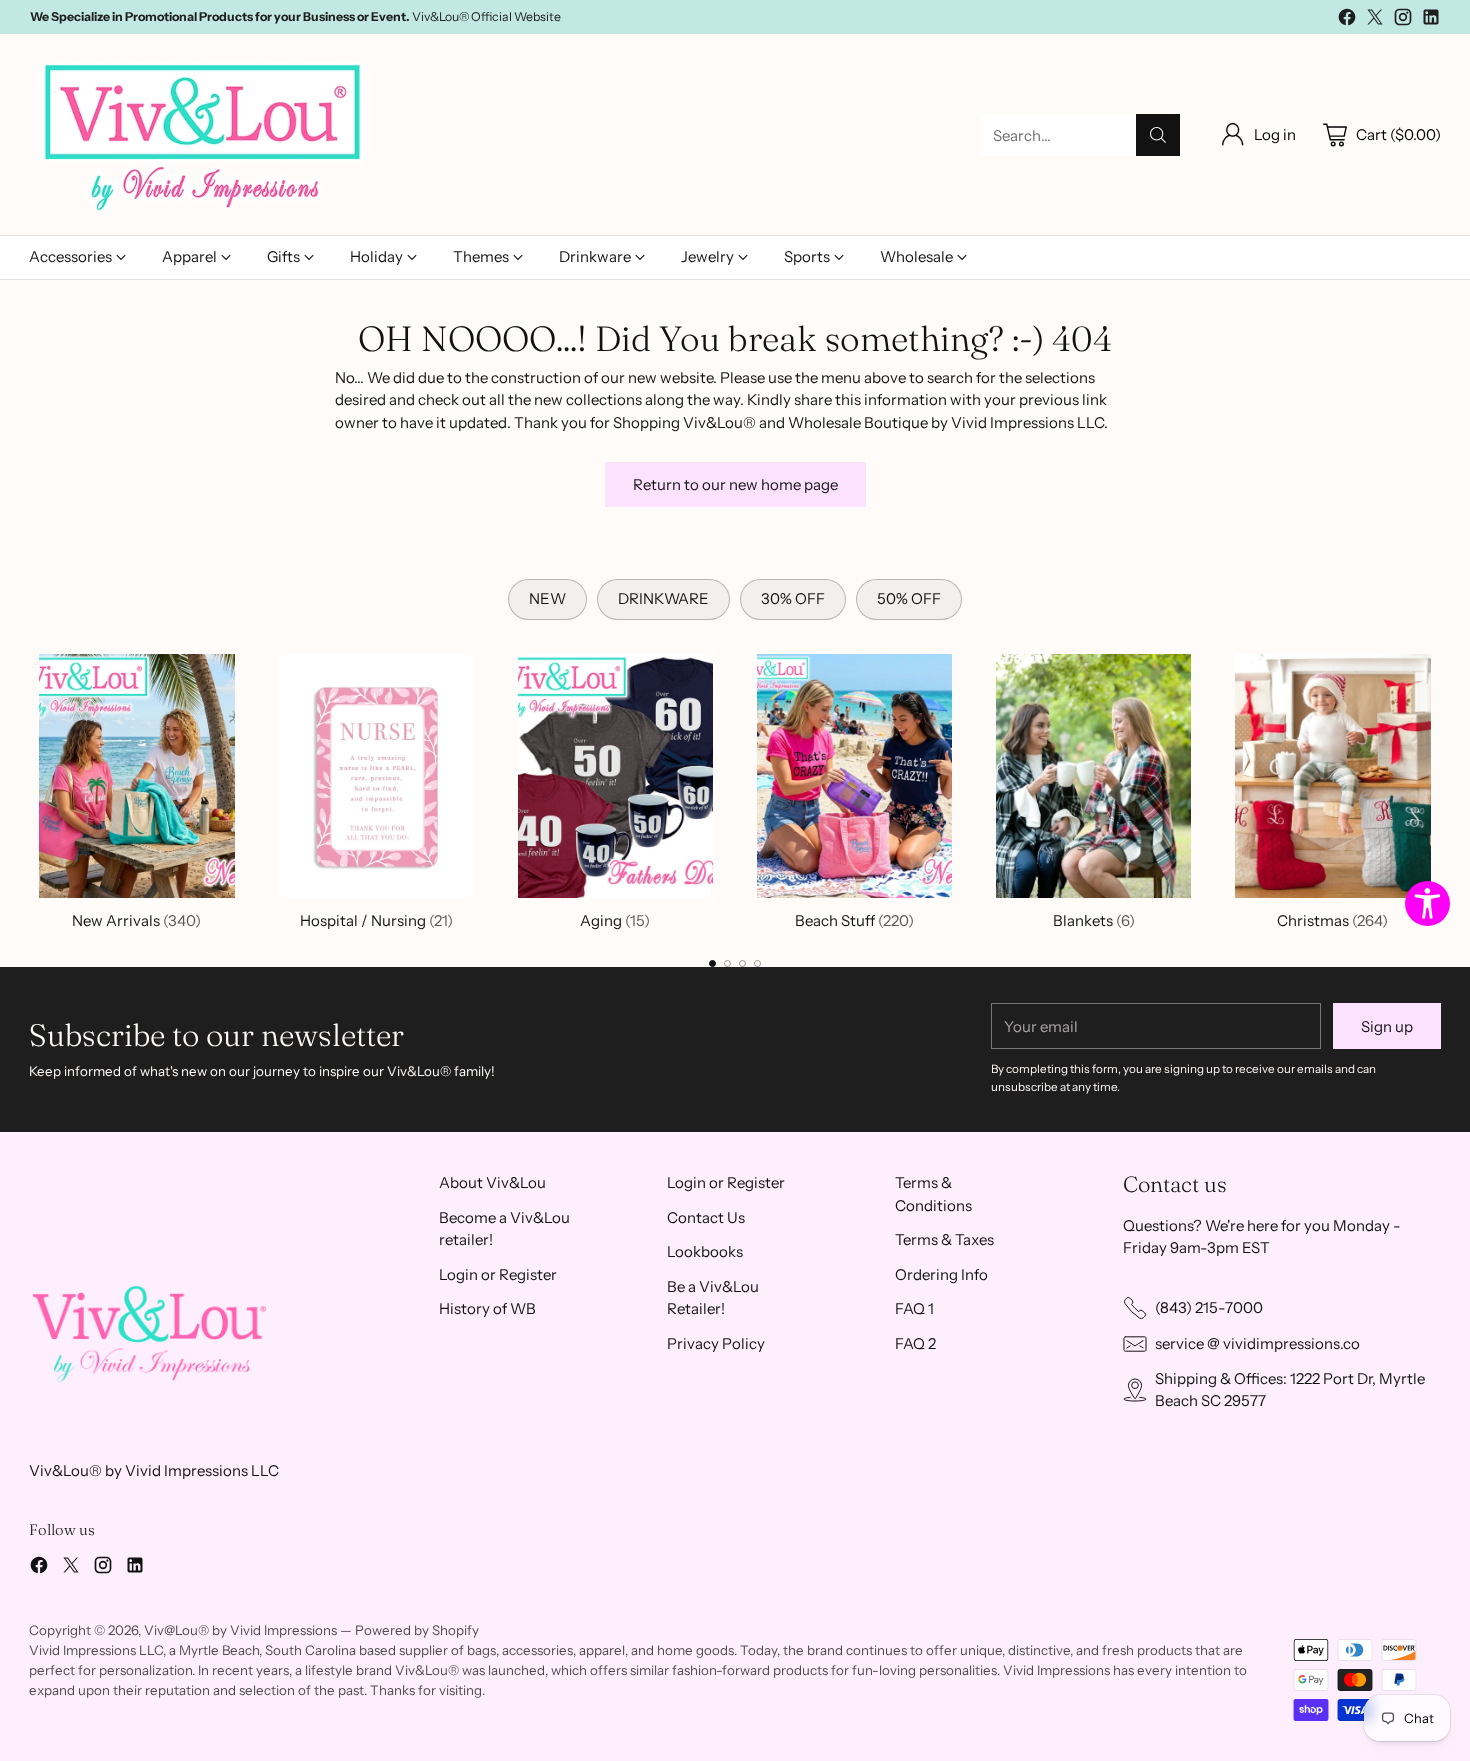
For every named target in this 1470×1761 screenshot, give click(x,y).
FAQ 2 (915, 1343)
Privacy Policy (716, 1343)
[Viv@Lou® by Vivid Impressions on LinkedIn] (1431, 20)
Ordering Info (941, 1274)
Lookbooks (705, 1251)
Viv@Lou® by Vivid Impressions (240, 1630)
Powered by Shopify (417, 1630)
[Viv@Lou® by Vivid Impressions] (204, 135)
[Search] (1158, 135)
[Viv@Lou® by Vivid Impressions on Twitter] (1375, 20)
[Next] (1435, 788)
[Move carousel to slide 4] (757, 963)
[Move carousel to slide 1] (712, 963)
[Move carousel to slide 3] (742, 963)
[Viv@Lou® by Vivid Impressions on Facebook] (1347, 20)
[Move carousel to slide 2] (727, 963)
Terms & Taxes (944, 1239)
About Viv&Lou (492, 1182)
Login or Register (498, 1274)
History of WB (487, 1308)
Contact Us (706, 1217)
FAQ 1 (914, 1308)
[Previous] (35, 788)
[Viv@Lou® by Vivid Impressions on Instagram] (1403, 20)
